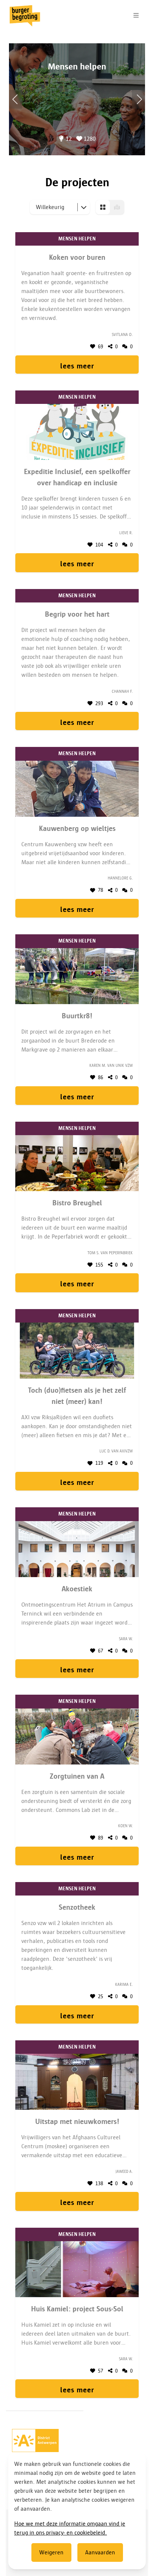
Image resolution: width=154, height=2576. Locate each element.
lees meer (77, 366)
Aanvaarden (100, 2552)
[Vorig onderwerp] (138, 99)
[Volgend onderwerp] (16, 99)
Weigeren (51, 2552)
